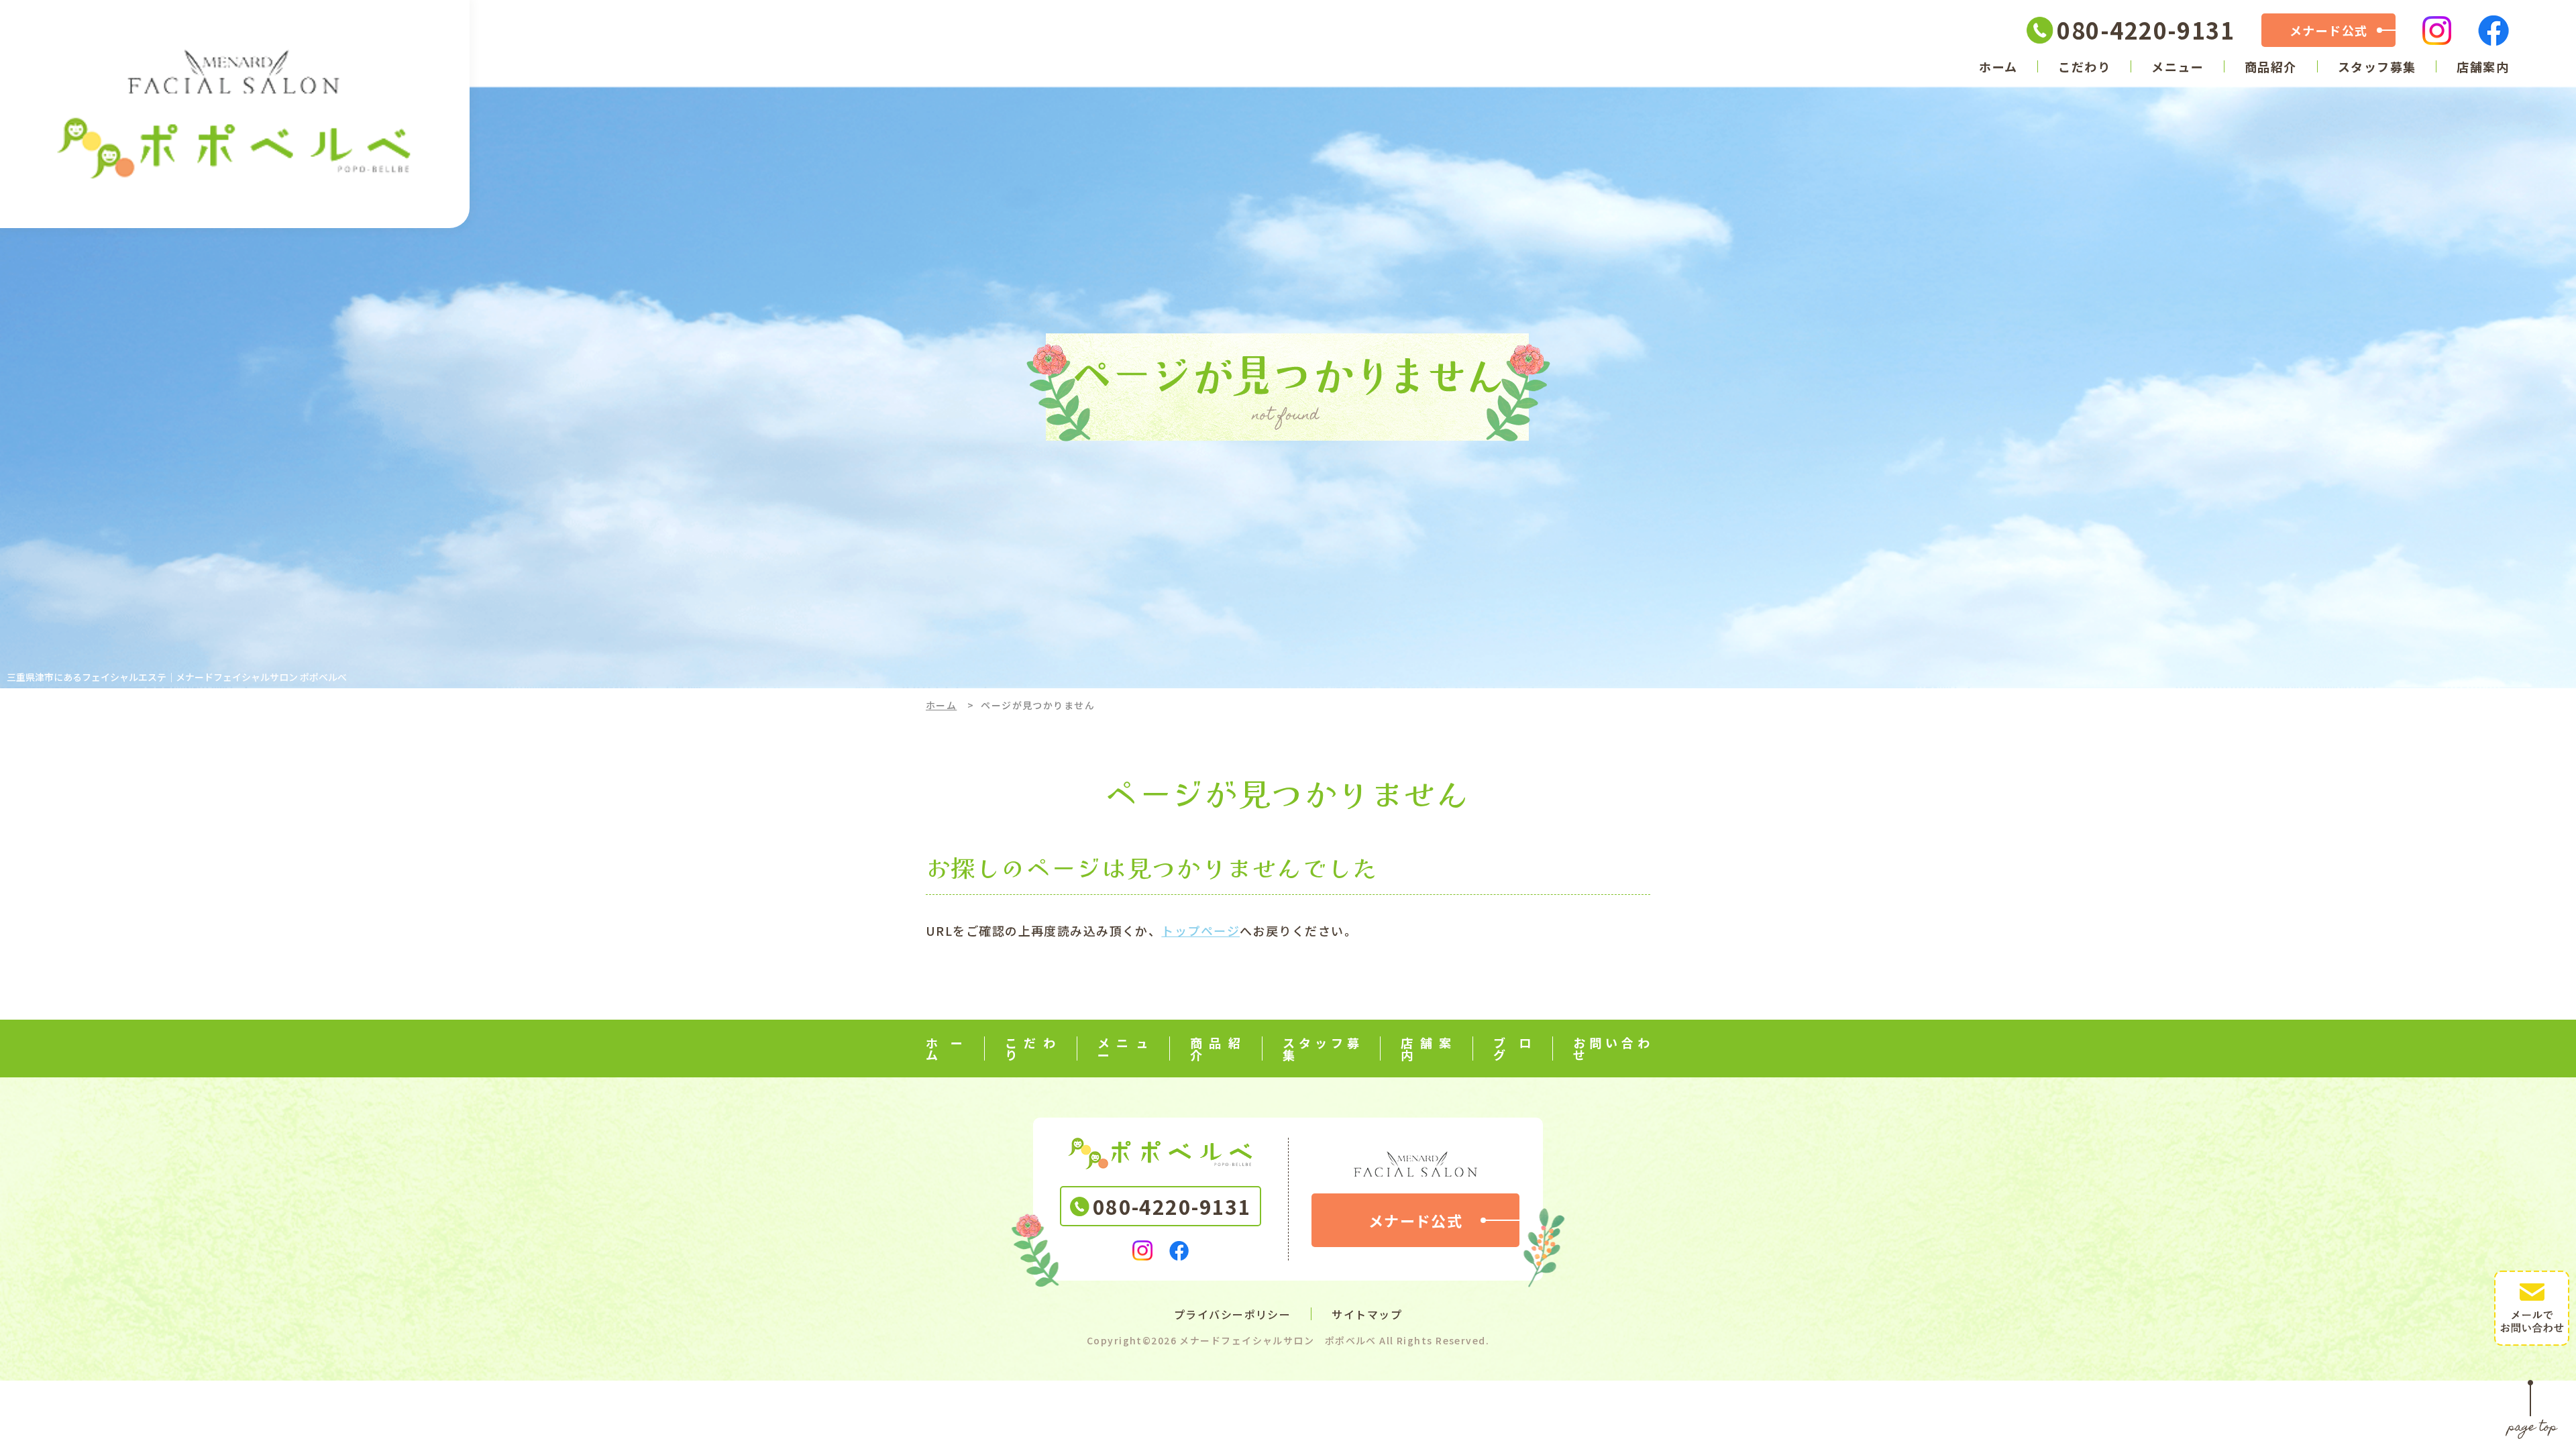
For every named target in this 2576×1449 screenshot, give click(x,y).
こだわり (2084, 66)
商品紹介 (2271, 66)
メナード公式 (2329, 30)
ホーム (1998, 66)
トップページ (1200, 930)
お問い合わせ (1612, 1049)
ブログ (1513, 1049)
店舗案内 (2483, 66)
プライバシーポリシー (1232, 1314)
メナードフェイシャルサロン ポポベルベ (1278, 1340)
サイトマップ (1367, 1314)
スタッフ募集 (2377, 66)
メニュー (2178, 66)
